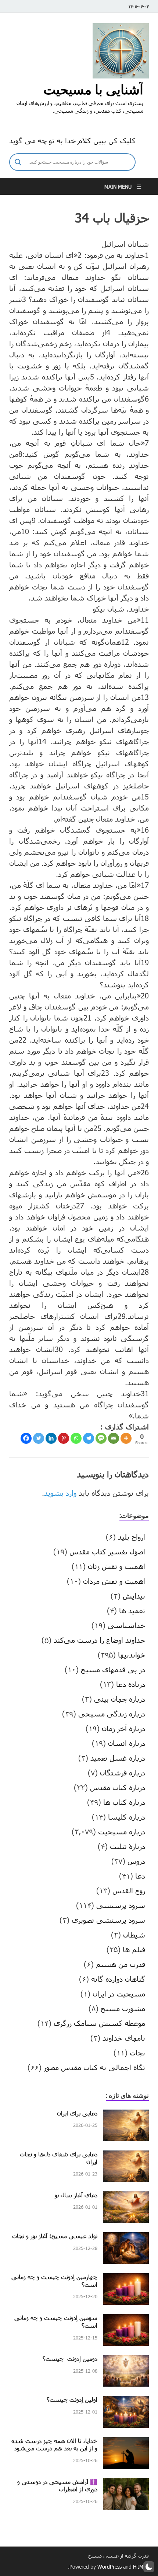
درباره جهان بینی (120, 1699)
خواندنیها (132, 1655)
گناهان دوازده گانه (118, 1979)
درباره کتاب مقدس (118, 1787)
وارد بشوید (60, 1493)
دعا (140, 1876)
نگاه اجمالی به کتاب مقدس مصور (94, 2067)
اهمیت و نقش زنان (116, 1566)
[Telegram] (89, 1438)
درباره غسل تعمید (118, 1758)
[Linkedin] (51, 1438)
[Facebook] (26, 1438)
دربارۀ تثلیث (128, 1846)
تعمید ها (132, 1610)
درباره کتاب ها (124, 1802)
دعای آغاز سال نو (76, 2195)
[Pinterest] (64, 1438)
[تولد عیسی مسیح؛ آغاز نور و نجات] (126, 2238)
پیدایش (134, 1596)
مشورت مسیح (123, 2008)
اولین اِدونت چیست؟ (72, 2399)
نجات (137, 2052)
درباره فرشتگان (123, 1772)
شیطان (134, 1935)
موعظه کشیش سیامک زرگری (99, 2023)
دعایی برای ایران (77, 2113)
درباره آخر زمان (123, 1728)
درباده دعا (131, 1684)
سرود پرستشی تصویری (108, 1920)
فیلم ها (134, 1949)
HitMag (141, 2567)
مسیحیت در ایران (119, 1994)
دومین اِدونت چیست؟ (70, 2358)
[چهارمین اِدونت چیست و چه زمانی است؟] (126, 2279)
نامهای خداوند (124, 2038)
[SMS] (101, 1438)
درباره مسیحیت (122, 1831)
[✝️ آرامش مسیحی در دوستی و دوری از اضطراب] (126, 2484)
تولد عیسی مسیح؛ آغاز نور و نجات (55, 2236)
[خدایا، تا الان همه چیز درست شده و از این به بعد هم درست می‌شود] (126, 2443)
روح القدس (129, 1890)
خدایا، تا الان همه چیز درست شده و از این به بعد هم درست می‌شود (54, 2444)
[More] (126, 1438)
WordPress (109, 2567)
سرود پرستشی (121, 1905)
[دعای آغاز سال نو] (126, 2197)
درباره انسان (127, 1743)
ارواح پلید (132, 1537)
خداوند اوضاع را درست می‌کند (99, 1640)
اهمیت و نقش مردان (114, 1581)
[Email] (114, 1438)
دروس (136, 1861)
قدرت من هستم (121, 1964)
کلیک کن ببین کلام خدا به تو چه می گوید (72, 140)
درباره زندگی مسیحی (112, 1714)
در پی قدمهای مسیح (113, 1669)
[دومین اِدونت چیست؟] (126, 2360)
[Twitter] (39, 1438)
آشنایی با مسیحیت (93, 89)
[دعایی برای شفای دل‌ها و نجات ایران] (126, 2156)
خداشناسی (126, 1625)
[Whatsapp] (76, 1438)
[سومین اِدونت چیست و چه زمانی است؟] (126, 2320)
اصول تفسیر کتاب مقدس (107, 1551)
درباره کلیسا (127, 1817)
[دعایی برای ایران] (126, 2115)
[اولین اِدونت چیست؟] (126, 2401)
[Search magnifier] (18, 162)
